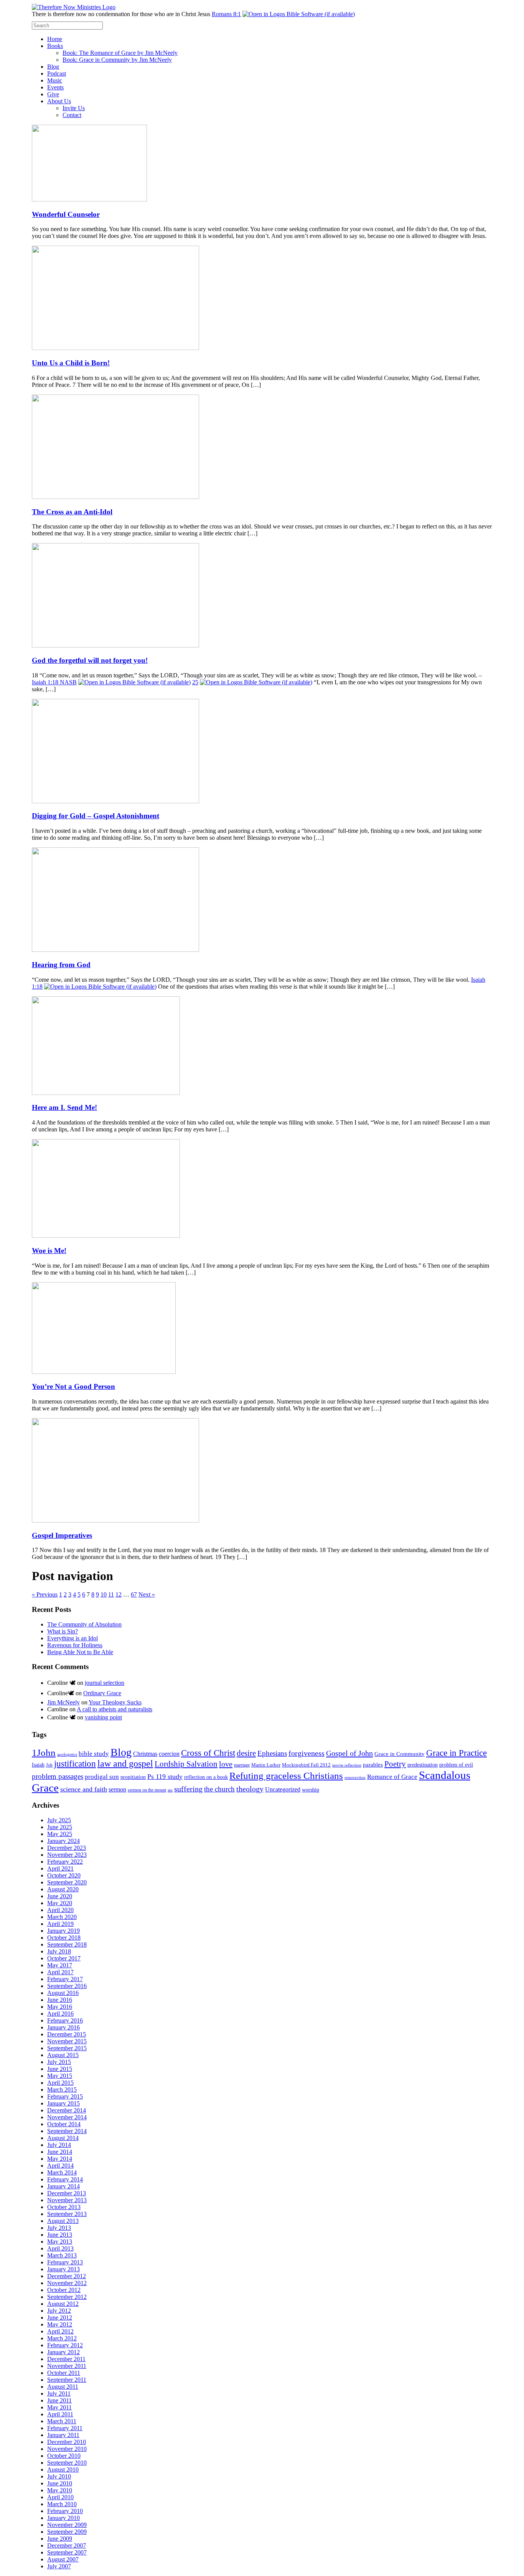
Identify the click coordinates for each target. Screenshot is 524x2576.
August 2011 (63, 2387)
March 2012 (62, 2338)
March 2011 (62, 2421)
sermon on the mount (147, 1790)
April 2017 (60, 1972)
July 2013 (59, 2228)
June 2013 (60, 2235)
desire (246, 1753)
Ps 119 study (165, 1777)
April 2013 (60, 2248)
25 (195, 682)
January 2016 (63, 2027)
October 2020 (64, 1875)
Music (55, 80)
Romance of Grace (392, 1777)
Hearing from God (61, 965)
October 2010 (64, 2456)
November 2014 (67, 2117)
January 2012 (63, 2352)
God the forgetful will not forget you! (90, 660)
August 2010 (63, 2469)
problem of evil (456, 1765)
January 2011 (63, 2435)
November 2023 (67, 1855)
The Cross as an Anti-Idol (72, 512)
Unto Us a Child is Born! (71, 363)
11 (111, 1594)
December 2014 (67, 2110)
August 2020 (63, 1889)
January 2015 (63, 2103)
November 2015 (67, 2041)
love (226, 1764)
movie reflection (347, 1765)
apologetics (67, 1754)
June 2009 (60, 2539)
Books (55, 46)
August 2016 (63, 1993)
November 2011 (67, 2366)
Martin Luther (266, 1765)
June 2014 (60, 2152)
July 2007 (59, 2566)
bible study (94, 1754)
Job (49, 1765)
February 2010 (65, 2511)
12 (119, 1594)
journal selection (105, 1683)
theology (250, 1789)
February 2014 (65, 2179)
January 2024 (63, 1841)
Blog (53, 67)
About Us (59, 101)
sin (170, 1790)
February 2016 (65, 2020)
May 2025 (60, 1834)
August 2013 (63, 2221)
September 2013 (67, 2214)
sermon (117, 1789)
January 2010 (63, 2518)
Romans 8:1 (226, 14)
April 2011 (60, 2414)
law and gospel (125, 1764)
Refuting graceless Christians (286, 1776)
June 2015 (60, 2069)
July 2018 (59, 1951)
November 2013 (67, 2200)
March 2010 (62, 2504)
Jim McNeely (63, 1702)
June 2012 (60, 2318)
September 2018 (67, 1944)
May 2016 (60, 2007)
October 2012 (64, 2290)
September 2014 (67, 2131)
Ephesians (272, 1753)
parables (373, 1765)
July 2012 (59, 2311)
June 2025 (60, 1827)
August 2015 (63, 2055)
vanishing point (103, 1717)
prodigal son (102, 1777)
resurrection (355, 1778)
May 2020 (60, 1903)
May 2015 (60, 2076)
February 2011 (65, 2428)
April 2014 (60, 2166)
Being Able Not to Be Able (80, 1652)
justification (75, 1764)
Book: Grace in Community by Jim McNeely (117, 60)
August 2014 (63, 2138)
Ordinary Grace (102, 1693)
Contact (72, 115)
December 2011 (66, 2359)
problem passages (58, 1776)
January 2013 (63, 2269)
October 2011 (64, 2373)
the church (219, 1789)
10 (104, 1594)
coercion (169, 1754)
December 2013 (67, 2193)
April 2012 (60, 2331)
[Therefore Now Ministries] (74, 7)
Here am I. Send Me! (64, 1107)
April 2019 (60, 1924)
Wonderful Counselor (66, 214)
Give (53, 94)
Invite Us (74, 108)
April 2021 (60, 1868)
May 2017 (60, 1965)
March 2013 (62, 2255)
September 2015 (67, 2048)
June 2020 (60, 1896)
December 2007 (67, 2545)
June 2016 (60, 2000)
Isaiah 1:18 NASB (54, 682)
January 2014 (63, 2186)
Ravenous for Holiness (75, 1645)
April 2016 (60, 2014)
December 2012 (67, 2276)
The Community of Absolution (84, 1624)
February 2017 (65, 1979)
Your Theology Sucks (115, 1702)
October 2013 (64, 2207)
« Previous (45, 1594)
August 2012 (63, 2304)
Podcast (57, 73)
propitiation (133, 1777)
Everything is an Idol (73, 1638)
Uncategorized (283, 1789)
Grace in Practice (456, 1753)
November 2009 (67, 2525)
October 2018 (64, 1938)
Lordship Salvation (186, 1764)
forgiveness (306, 1753)
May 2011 (59, 2407)
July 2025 (59, 1820)
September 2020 (67, 1882)
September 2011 (67, 2380)
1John (44, 1753)
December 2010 (67, 2442)
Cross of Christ (208, 1753)
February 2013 (65, 2262)
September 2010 (67, 2463)
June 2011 (59, 2400)
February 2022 (65, 1862)
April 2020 (60, 1910)
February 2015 (65, 2096)
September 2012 (67, 2297)
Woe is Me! (49, 1251)
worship (311, 1790)
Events (55, 87)
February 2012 (65, 2345)
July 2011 (59, 2394)
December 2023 (67, 1848)
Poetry (395, 1764)
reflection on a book (206, 1777)
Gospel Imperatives (62, 1535)
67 (134, 1594)
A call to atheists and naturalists (115, 1709)
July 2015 (59, 2062)
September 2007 (67, 2552)
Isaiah (38, 1765)
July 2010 (59, 2476)
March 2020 (62, 1917)
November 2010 (67, 2449)
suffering (188, 1789)
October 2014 (64, 2124)
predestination (423, 1765)
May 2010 (60, 2490)
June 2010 (60, 2483)
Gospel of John (349, 1753)
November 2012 (67, 2283)
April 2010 (60, 2497)
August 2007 (63, 2559)
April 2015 (60, 2083)
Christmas (145, 1754)
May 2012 (60, 2324)
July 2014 (59, 2145)
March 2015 (62, 2090)
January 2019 (63, 1931)
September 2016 (67, 1986)
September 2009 (67, 2532)
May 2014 (60, 2159)
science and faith (84, 1789)
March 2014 (62, 2172)
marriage (242, 1765)
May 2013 (60, 2242)
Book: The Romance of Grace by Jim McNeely (120, 53)
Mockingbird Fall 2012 (306, 1765)
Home (55, 39)
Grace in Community (400, 1754)
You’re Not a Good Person (73, 1386)
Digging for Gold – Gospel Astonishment (96, 816)
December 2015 (67, 2034)
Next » (147, 1594)
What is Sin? (63, 1631)
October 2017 (64, 1958)
